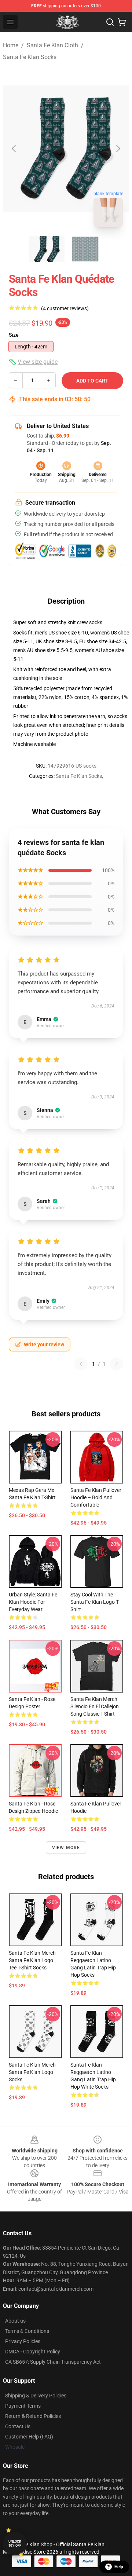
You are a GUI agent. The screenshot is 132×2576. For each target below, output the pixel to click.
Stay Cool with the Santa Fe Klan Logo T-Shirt (95, 1602)
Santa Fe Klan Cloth (52, 45)
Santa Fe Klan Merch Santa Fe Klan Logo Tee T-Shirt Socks (32, 1960)
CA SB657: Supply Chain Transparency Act (53, 2362)
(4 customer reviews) (65, 308)
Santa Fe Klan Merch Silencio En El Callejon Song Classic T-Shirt (95, 1706)
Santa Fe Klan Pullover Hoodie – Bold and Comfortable (96, 1497)
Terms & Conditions (27, 2331)
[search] (110, 22)
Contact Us (18, 2426)
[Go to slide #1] (47, 249)
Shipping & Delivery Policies (36, 2396)
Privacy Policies (23, 2341)
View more (66, 1848)
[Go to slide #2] (85, 249)
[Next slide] (118, 149)
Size (14, 335)
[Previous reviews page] (81, 1364)
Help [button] (119, 2567)
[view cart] (122, 22)
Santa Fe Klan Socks (30, 57)
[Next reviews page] (117, 1364)
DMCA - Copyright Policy (33, 2352)
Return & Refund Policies (33, 2416)
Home (11, 45)
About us (15, 2321)
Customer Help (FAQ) (29, 2437)
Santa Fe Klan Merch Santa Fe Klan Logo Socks (32, 2072)
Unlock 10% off (15, 2544)
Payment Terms (23, 2406)
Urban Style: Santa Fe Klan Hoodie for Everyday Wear (33, 1602)
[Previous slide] (14, 149)
